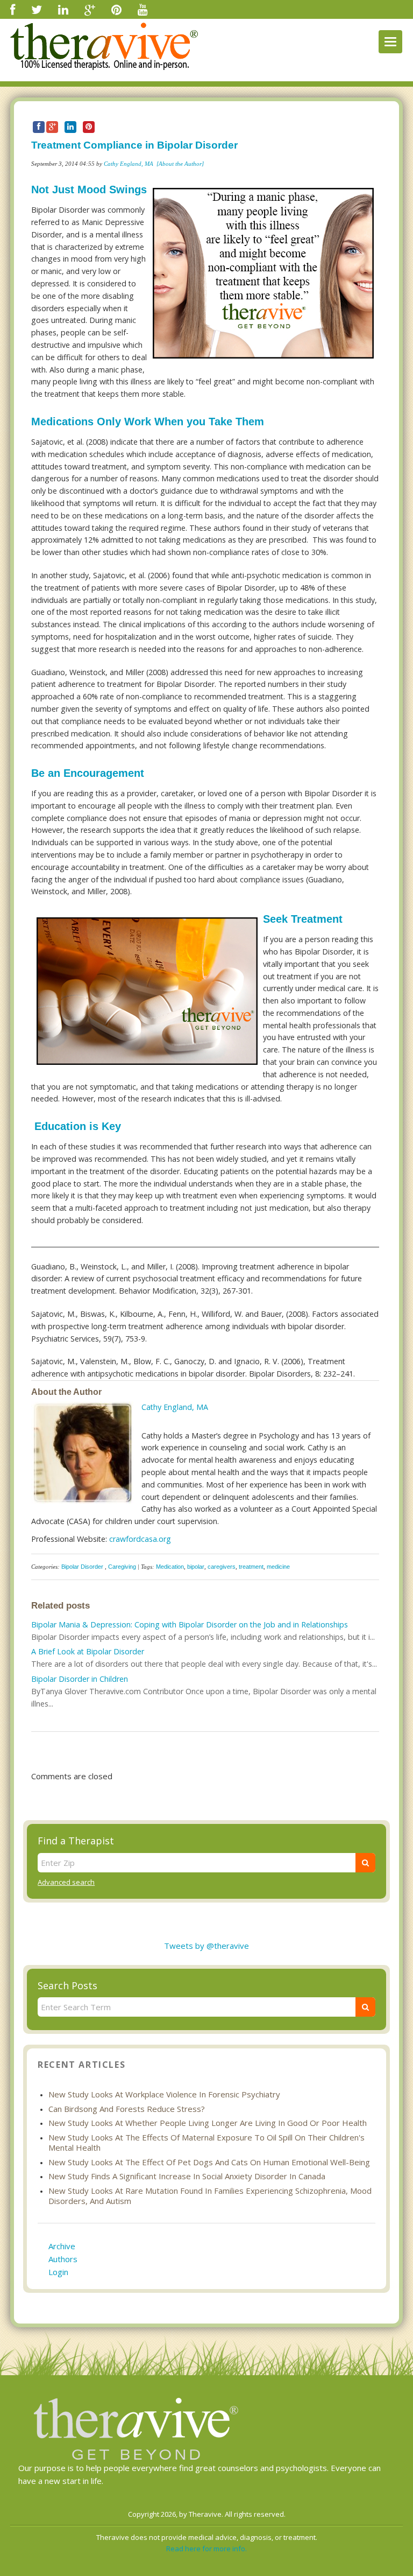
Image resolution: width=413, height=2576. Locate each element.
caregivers (222, 1567)
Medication (170, 1567)
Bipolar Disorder (82, 1567)
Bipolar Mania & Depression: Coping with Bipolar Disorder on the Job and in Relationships (190, 1624)
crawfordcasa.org (140, 1539)
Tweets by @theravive (206, 1946)
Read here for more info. (206, 2549)
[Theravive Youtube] (143, 9)
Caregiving (122, 1567)
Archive (62, 2246)
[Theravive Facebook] (13, 9)
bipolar (196, 1567)
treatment (251, 1567)
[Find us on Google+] (90, 9)
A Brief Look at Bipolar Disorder (88, 1651)
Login (58, 2272)
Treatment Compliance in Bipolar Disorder (134, 145)
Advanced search (66, 1882)
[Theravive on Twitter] (37, 9)
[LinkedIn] (63, 9)
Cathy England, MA (129, 164)
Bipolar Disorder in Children (80, 1679)
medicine (278, 1567)
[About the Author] (180, 164)
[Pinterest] (116, 9)
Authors (63, 2259)
